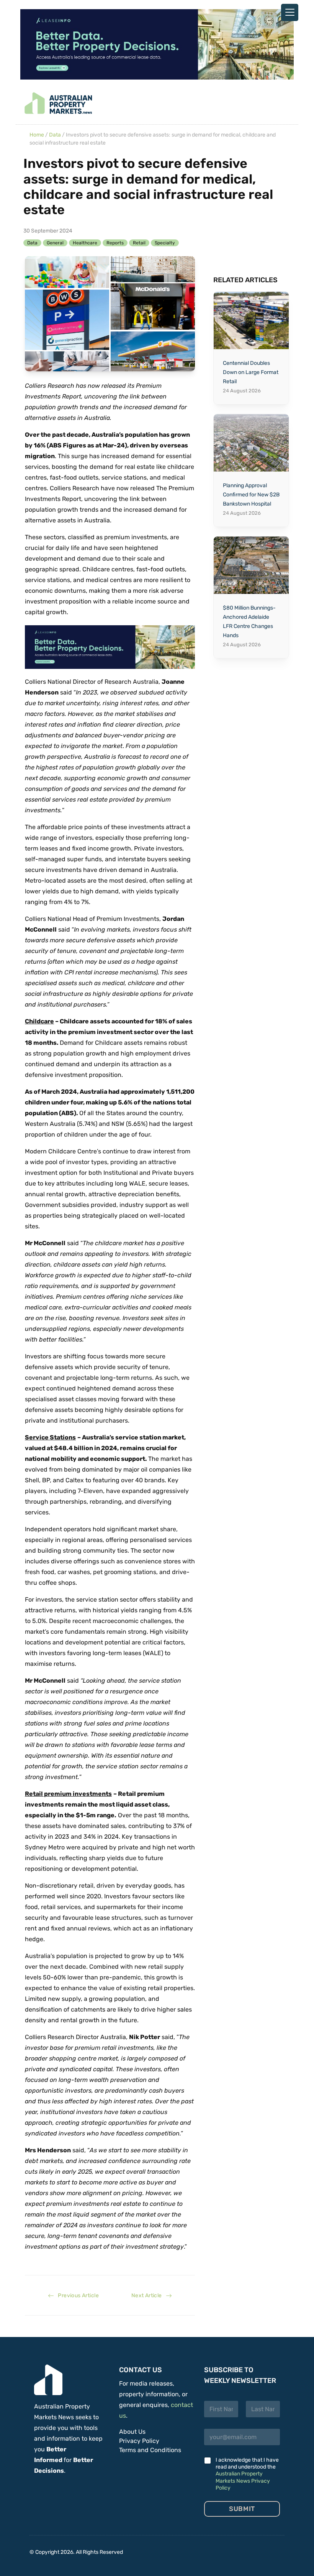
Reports (115, 243)
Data (55, 135)
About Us (132, 2432)
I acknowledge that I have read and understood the (247, 2474)
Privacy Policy (139, 2441)
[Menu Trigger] (290, 12)
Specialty (165, 243)
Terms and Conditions (150, 2450)
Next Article (149, 2295)
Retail (139, 243)
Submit (242, 2509)
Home (37, 135)
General (55, 243)
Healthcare (85, 243)
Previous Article (76, 2295)
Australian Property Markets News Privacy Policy (243, 2481)
